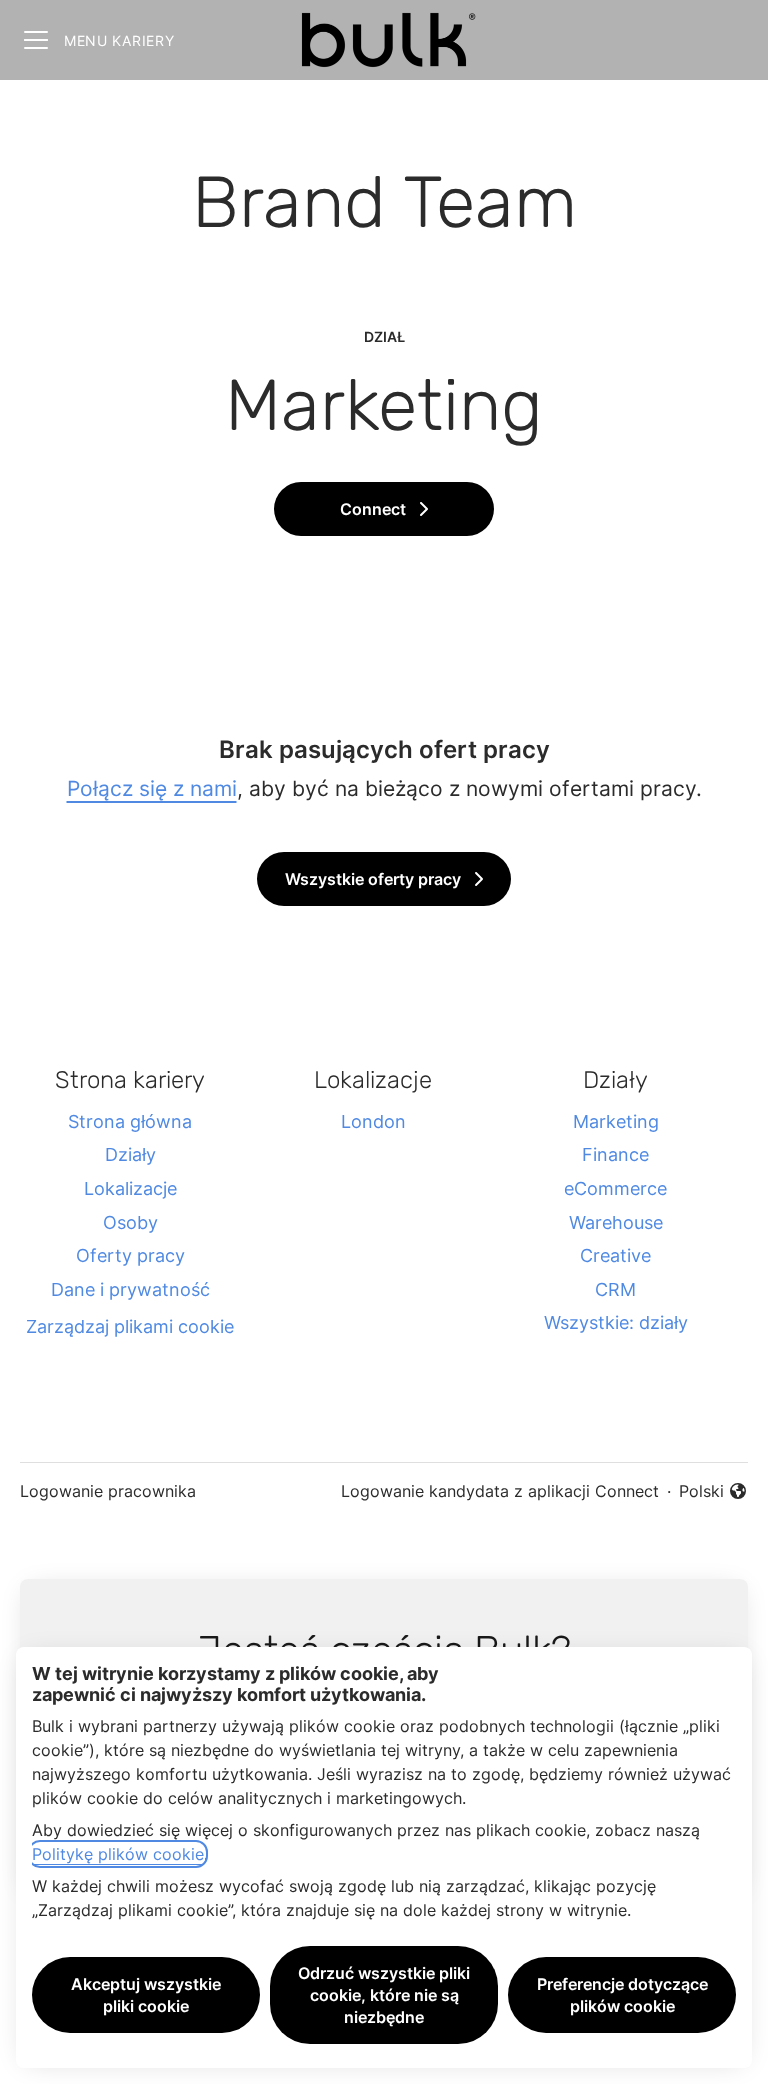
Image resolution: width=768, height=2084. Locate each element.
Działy (130, 1154)
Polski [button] (713, 1492)
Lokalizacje (130, 1188)
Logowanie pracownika (108, 1491)
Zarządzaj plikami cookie (130, 1326)
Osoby (130, 1222)
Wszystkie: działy (616, 1322)
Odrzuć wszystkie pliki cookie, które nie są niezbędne (384, 1995)
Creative (615, 1255)
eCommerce (615, 1188)
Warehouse (616, 1222)
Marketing (616, 1121)
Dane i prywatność (130, 1289)
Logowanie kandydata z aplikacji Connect (500, 1491)
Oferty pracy (130, 1255)
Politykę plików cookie (118, 1854)
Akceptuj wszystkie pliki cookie (146, 1995)
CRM (615, 1289)
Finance (615, 1154)
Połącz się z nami (152, 788)
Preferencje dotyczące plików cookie (622, 1995)
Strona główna (130, 1121)
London (373, 1121)
